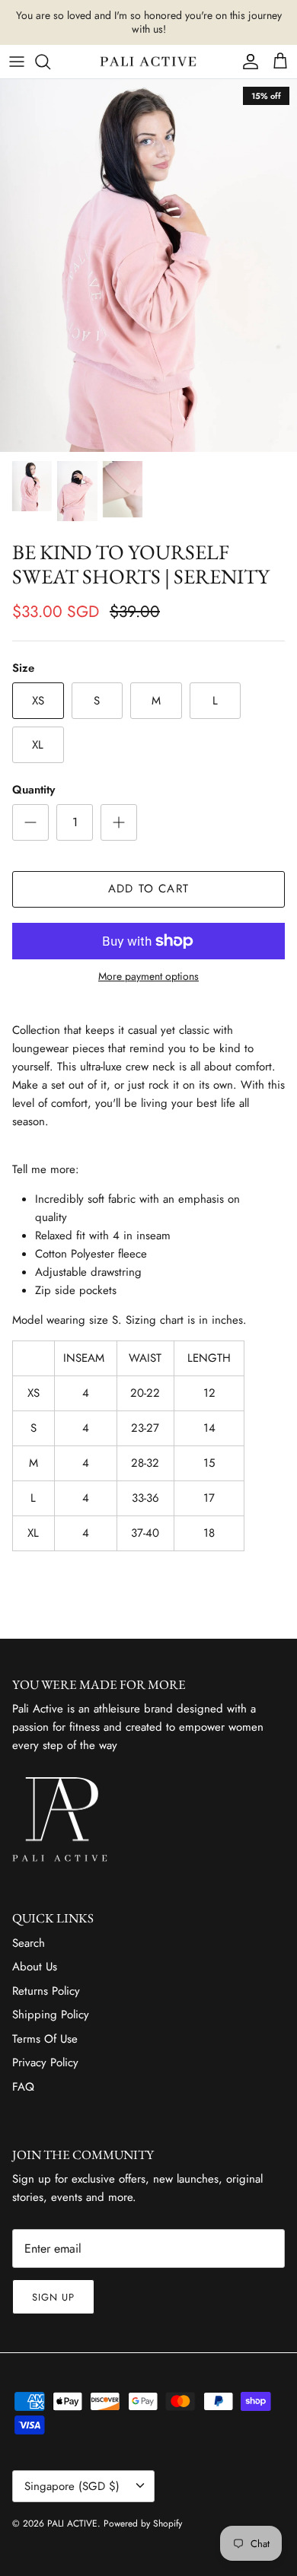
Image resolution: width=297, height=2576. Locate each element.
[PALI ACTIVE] (148, 62)
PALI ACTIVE (72, 2524)
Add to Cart (148, 889)
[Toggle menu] (17, 62)
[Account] (247, 62)
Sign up (53, 2297)
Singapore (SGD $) (72, 2486)
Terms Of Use (45, 2039)
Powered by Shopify (143, 2524)
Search (29, 1943)
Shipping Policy (51, 2015)
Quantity (34, 790)
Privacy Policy (45, 2062)
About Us (35, 1967)
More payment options (148, 976)
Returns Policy (46, 1991)
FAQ (23, 2087)
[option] (148, 266)
